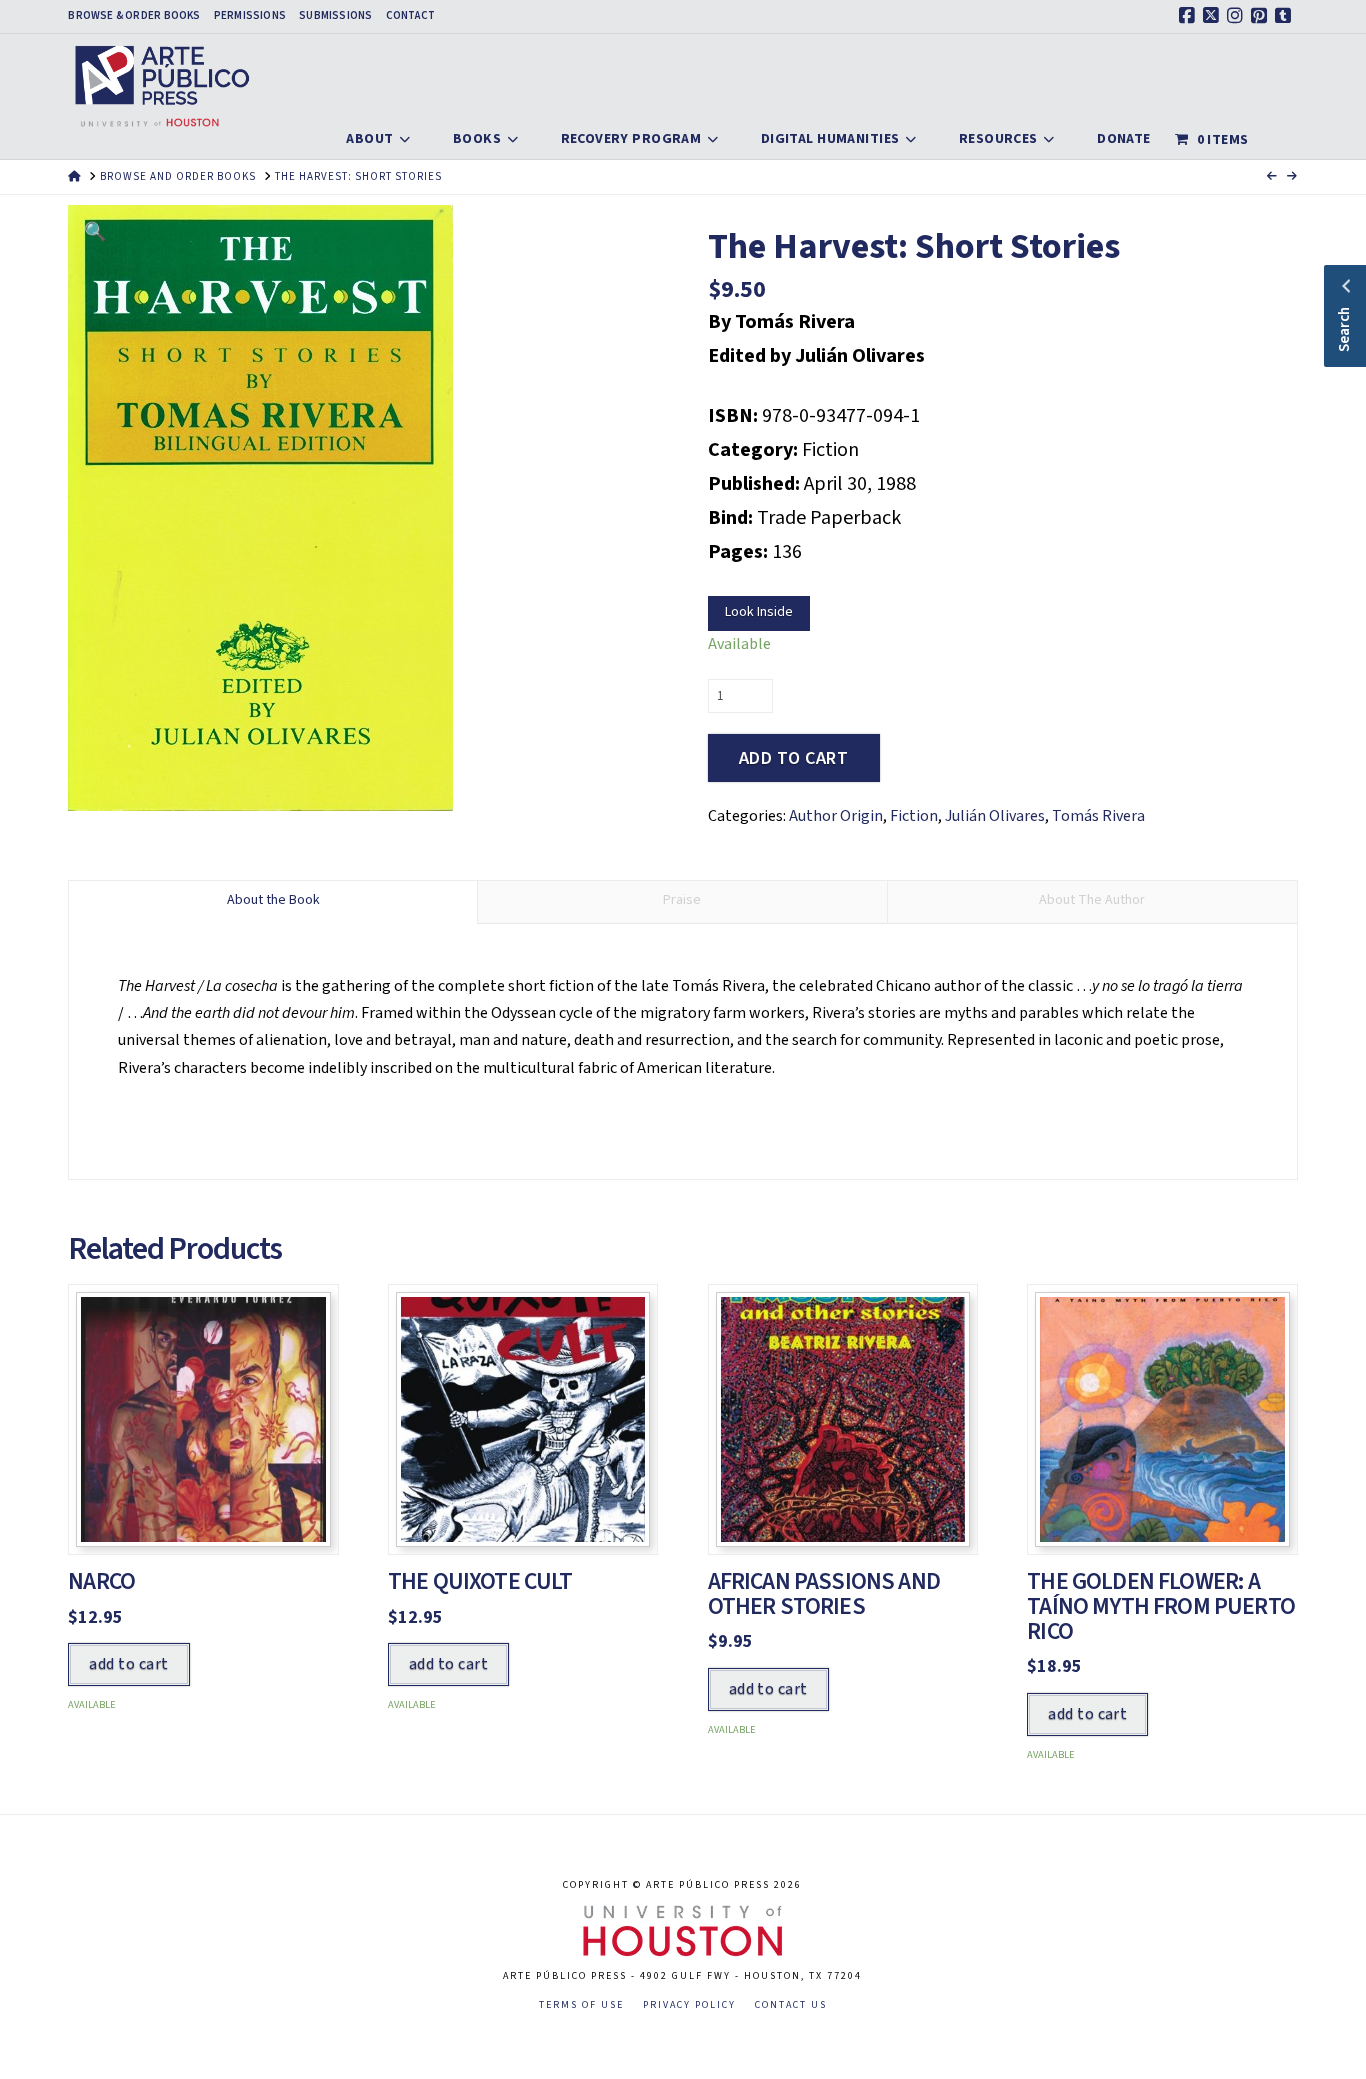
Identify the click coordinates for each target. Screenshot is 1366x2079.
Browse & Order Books (134, 16)
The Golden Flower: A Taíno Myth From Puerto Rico (1161, 1606)
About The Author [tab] (1092, 900)
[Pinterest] (1262, 16)
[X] (1214, 16)
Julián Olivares (995, 816)
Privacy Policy (689, 2005)
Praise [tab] (682, 900)
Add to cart (794, 758)
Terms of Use (581, 2005)
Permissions (250, 16)
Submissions (335, 16)
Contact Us (791, 2005)
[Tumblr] (1286, 16)
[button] (95, 232)
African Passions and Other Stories (824, 1594)
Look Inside (759, 612)
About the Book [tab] (273, 900)
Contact (411, 16)
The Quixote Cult (480, 1581)
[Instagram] (1238, 16)
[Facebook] (1190, 16)
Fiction (914, 816)
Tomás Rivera (1098, 816)
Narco (101, 1581)
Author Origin (836, 816)
